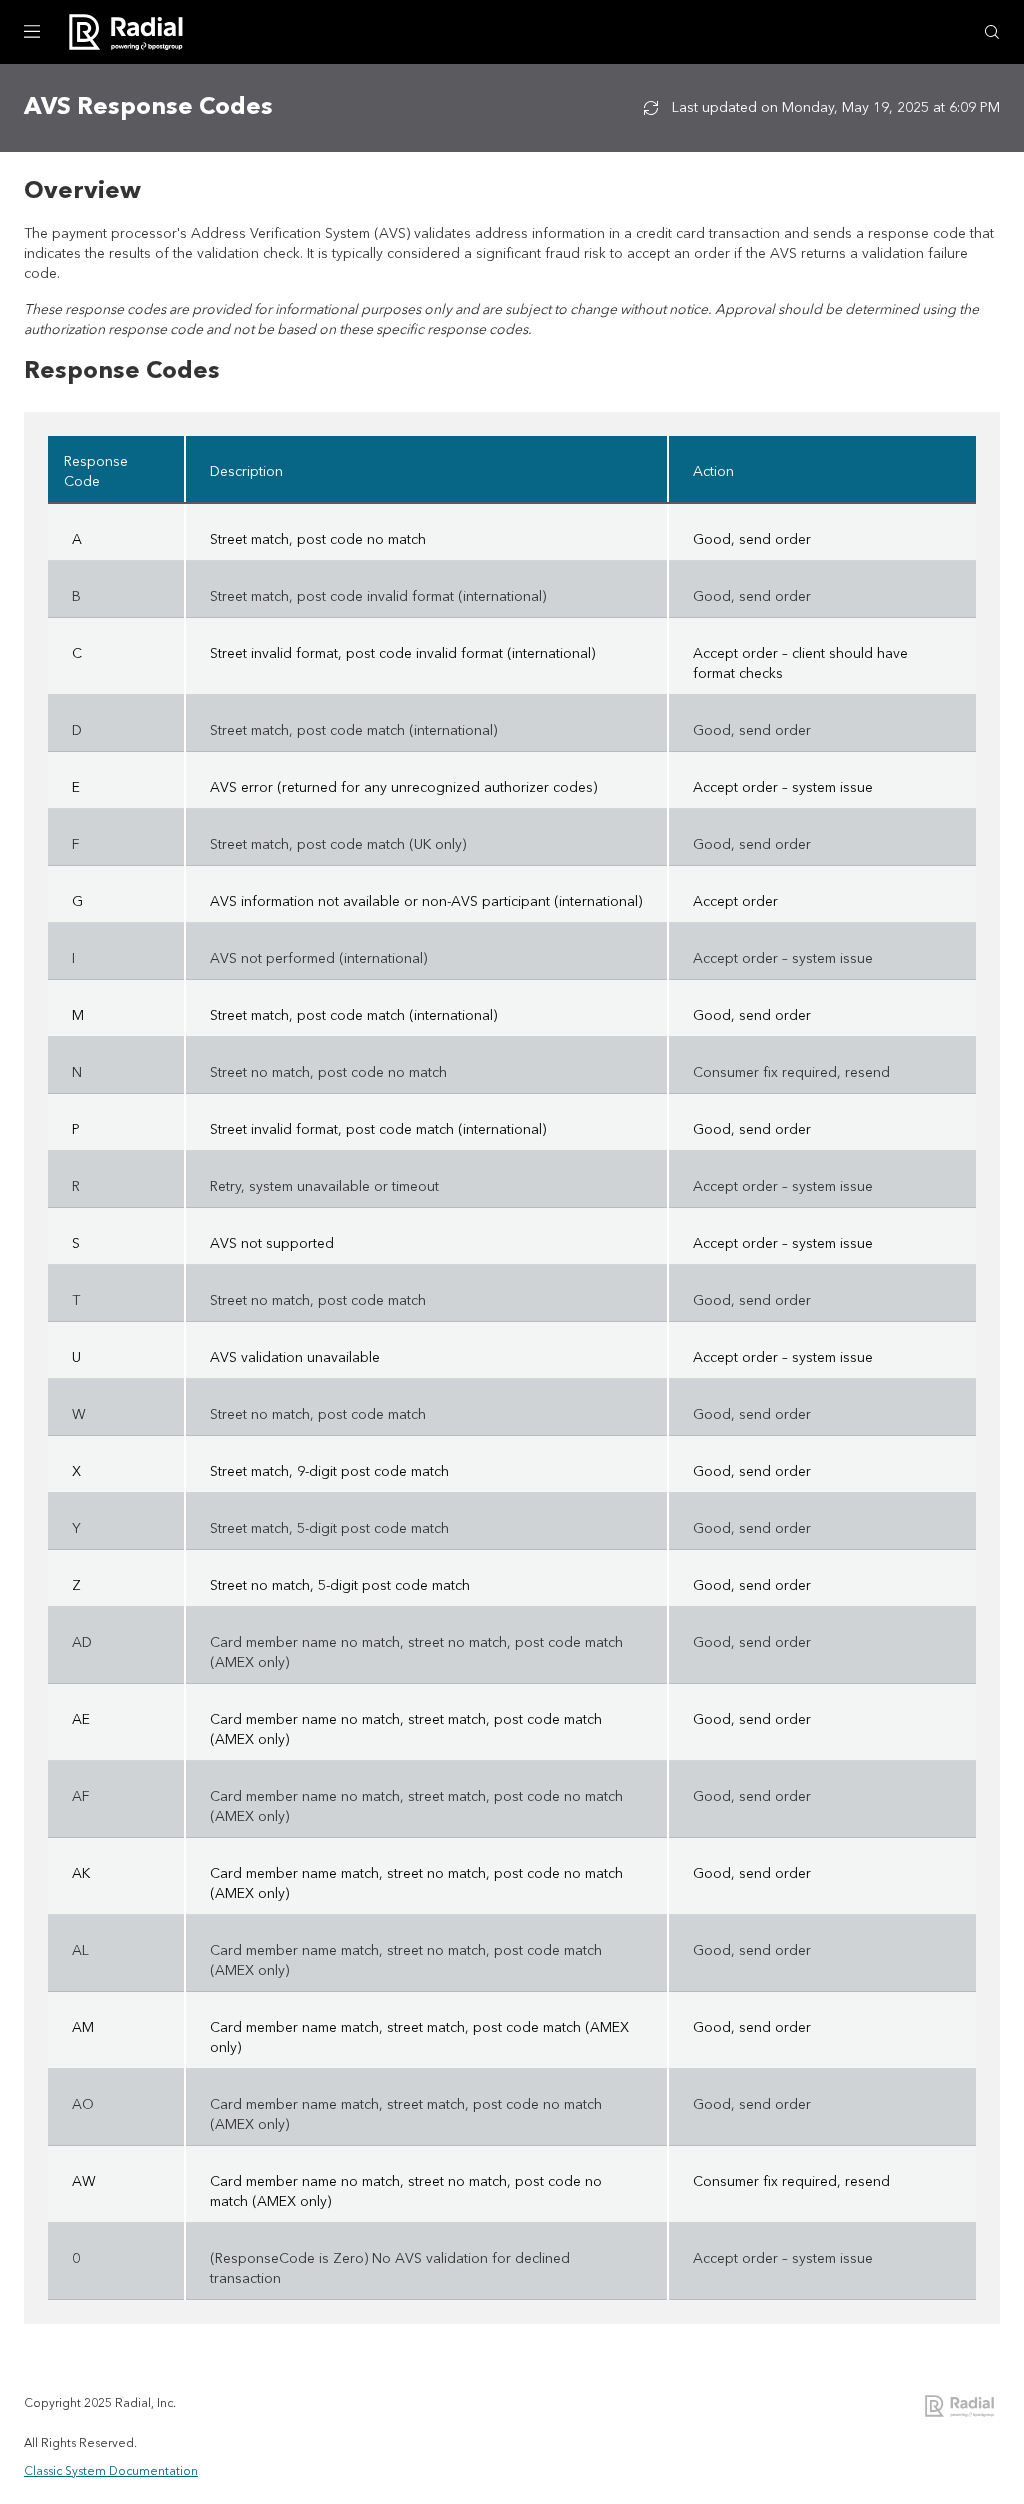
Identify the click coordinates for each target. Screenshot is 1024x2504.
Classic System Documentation (111, 2472)
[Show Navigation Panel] (32, 32)
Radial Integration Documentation (960, 2406)
